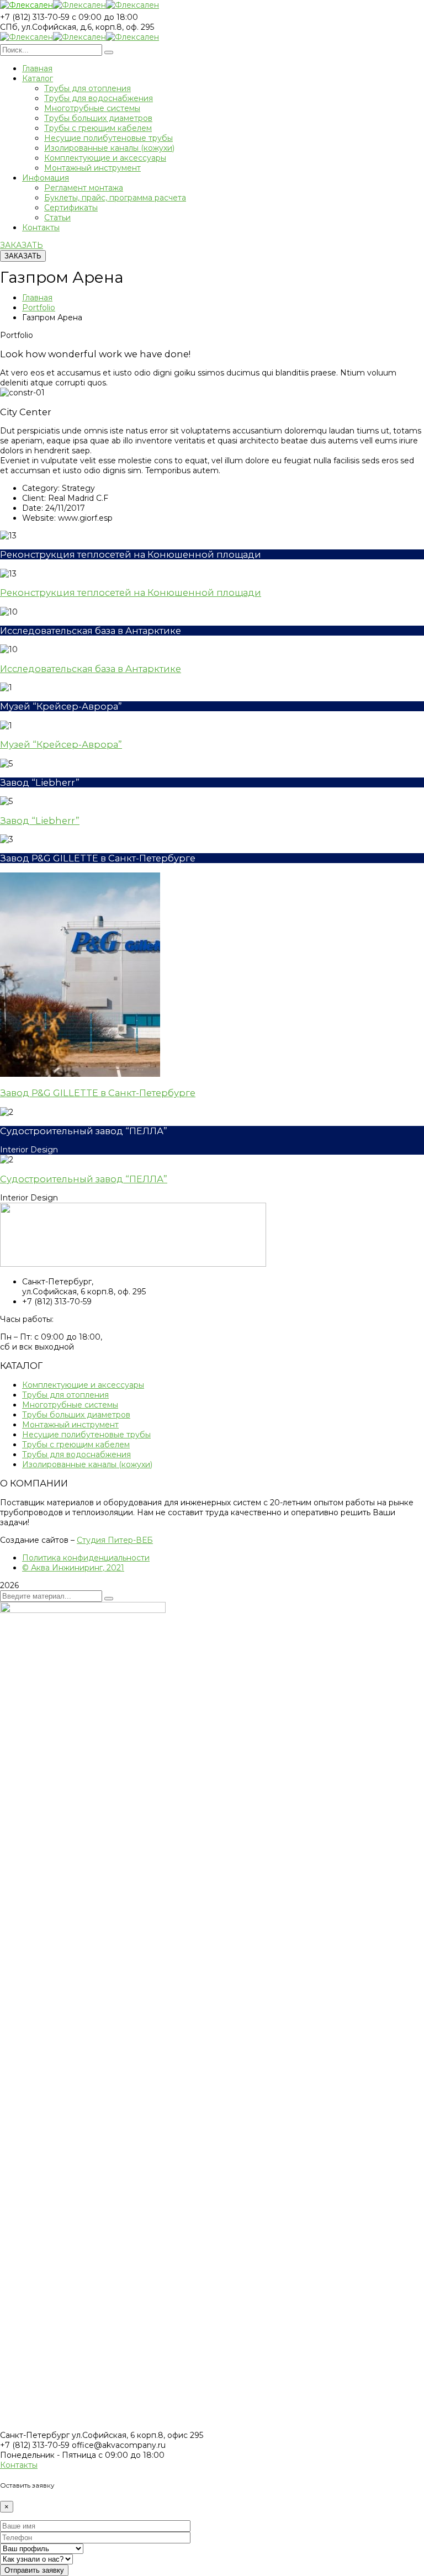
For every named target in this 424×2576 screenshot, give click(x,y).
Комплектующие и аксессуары (105, 158)
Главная (37, 68)
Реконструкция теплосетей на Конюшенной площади (131, 593)
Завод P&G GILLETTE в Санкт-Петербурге (98, 1093)
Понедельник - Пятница (48, 2455)
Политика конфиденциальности (86, 1558)
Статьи (57, 218)
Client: (34, 498)
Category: (41, 488)
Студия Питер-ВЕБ (115, 1540)
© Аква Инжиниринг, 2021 (73, 1568)
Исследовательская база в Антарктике (91, 669)
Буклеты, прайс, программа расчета (115, 198)
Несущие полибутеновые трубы (108, 138)
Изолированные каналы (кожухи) (109, 148)
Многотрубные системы (92, 108)
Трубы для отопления (88, 88)
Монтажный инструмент (92, 168)
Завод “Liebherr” (40, 821)
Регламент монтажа (84, 188)
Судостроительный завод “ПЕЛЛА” (84, 1179)
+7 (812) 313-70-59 (35, 17)
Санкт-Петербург (35, 2435)
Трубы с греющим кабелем (98, 128)
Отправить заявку (34, 2570)
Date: (33, 508)
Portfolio (39, 308)
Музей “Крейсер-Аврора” (61, 744)
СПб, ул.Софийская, (39, 27)
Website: (39, 518)
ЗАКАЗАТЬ (22, 245)
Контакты (41, 228)
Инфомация (46, 178)
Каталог (38, 78)
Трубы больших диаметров (98, 118)
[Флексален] (26, 7)
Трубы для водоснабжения (99, 98)
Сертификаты (71, 208)
